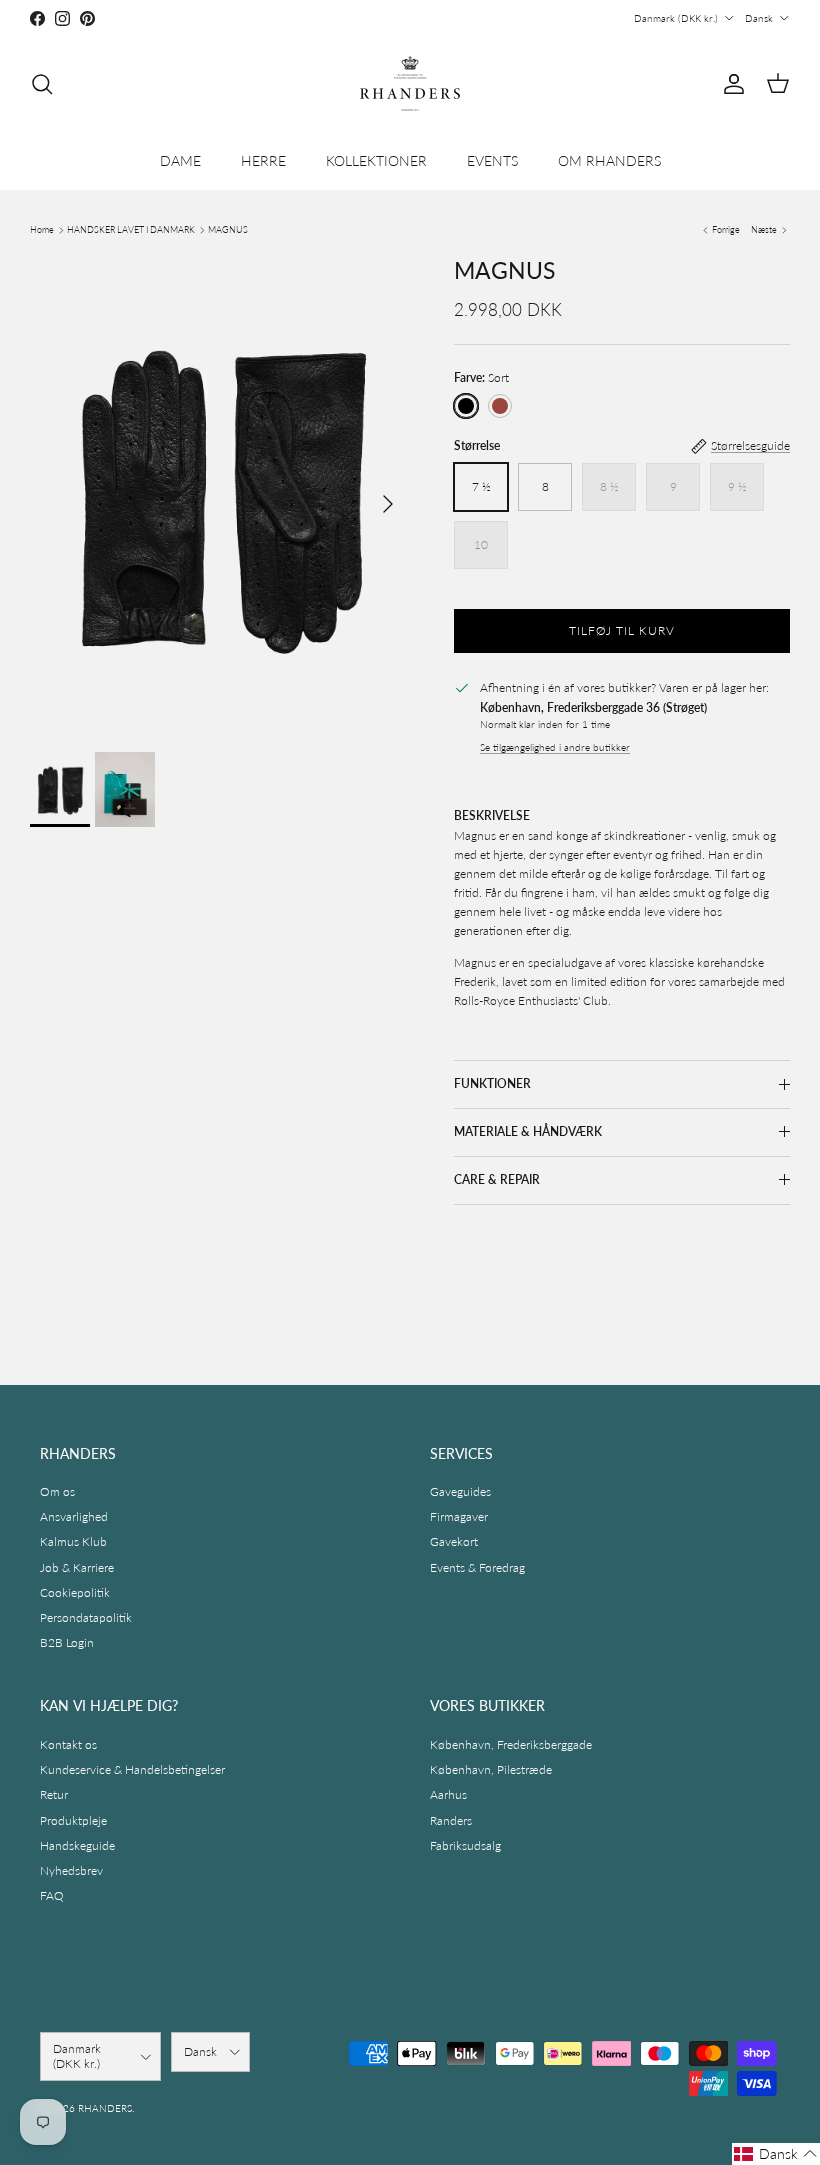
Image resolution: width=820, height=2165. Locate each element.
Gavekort (454, 1541)
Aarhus (448, 1794)
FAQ (52, 1895)
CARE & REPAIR (497, 1179)
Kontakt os (68, 1744)
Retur (54, 1794)
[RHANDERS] (410, 83)
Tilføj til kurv (621, 630)
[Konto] (730, 84)
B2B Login (67, 1642)
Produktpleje (73, 1820)
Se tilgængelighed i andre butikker (555, 747)
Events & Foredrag (477, 1567)
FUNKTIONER (492, 1083)
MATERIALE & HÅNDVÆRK (528, 1131)
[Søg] (42, 84)
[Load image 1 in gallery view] (220, 494)
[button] (776, 2154)
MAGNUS (228, 229)
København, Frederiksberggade (511, 1744)
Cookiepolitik (75, 1592)
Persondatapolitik (86, 1617)
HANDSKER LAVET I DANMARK (131, 229)
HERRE (263, 160)
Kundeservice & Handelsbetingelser (132, 1769)
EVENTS (492, 160)
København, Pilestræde (491, 1769)
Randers (451, 1820)
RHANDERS (105, 2108)
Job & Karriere (77, 1567)
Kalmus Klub (73, 1541)
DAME (180, 160)
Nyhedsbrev (71, 1870)
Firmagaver (459, 1516)
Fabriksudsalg (465, 1845)
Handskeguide (77, 1845)
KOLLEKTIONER (376, 160)
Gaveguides (460, 1491)
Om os (57, 1491)
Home (42, 229)
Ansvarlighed (74, 1516)
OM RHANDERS (609, 160)
